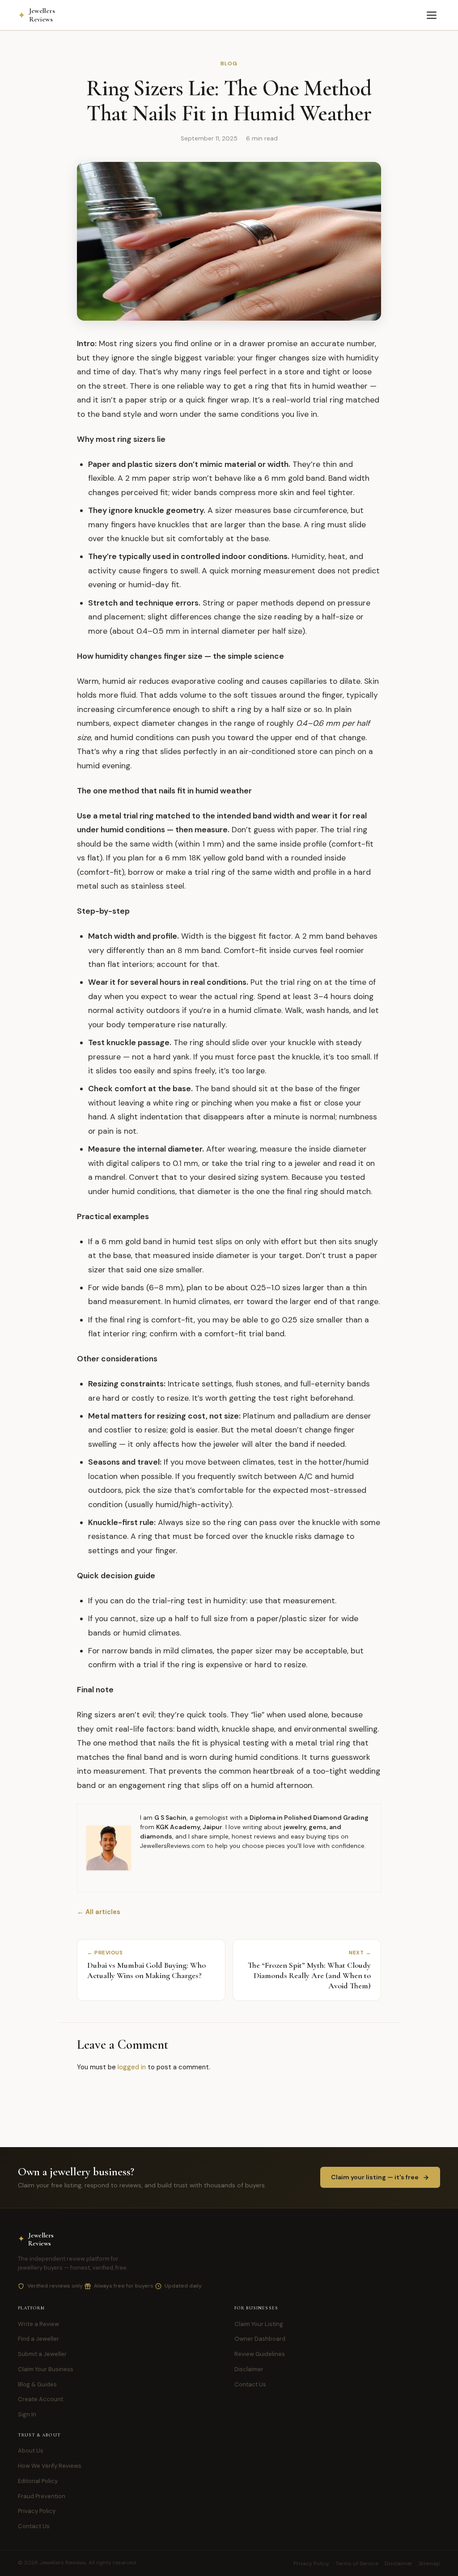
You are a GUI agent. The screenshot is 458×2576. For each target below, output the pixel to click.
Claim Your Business (46, 2369)
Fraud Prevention (42, 2496)
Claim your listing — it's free (375, 2177)
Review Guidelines (260, 2354)
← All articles (99, 1912)
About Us (31, 2451)
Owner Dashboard (260, 2339)
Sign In (27, 2414)
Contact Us (250, 2384)
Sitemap (429, 2563)
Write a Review (38, 2324)
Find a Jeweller (38, 2339)
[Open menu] (432, 15)
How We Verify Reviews (50, 2466)
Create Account (40, 2399)
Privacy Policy (37, 2511)
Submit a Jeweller (42, 2354)
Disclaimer (249, 2369)
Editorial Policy (38, 2481)
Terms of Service (357, 2563)
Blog (229, 64)
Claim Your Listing (259, 2324)
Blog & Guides (37, 2384)
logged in (132, 2067)
